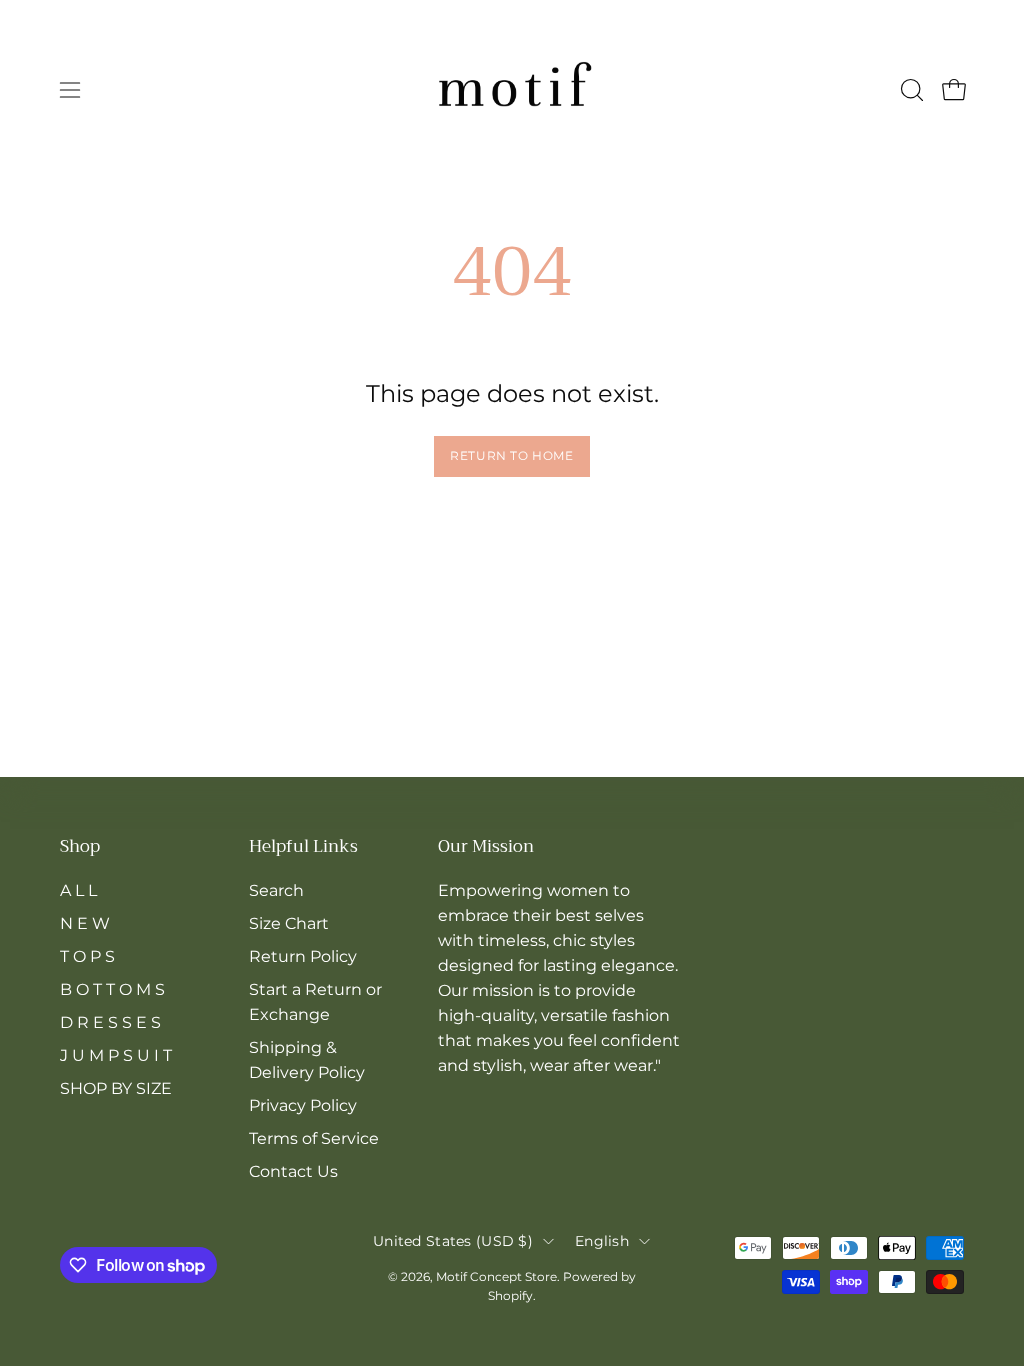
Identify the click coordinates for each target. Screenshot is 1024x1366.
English (602, 1241)
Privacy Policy (303, 1105)
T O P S (87, 956)
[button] (910, 90)
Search (276, 890)
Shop (80, 847)
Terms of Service (314, 1138)
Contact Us (293, 1171)
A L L (78, 890)
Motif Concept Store (496, 1276)
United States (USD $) (453, 1241)
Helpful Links (303, 847)
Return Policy (303, 956)
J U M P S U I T (116, 1055)
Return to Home (511, 455)
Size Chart (289, 923)
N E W (85, 923)
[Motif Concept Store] (512, 90)
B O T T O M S (112, 989)
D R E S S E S (110, 1022)
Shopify (510, 1295)
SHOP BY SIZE (116, 1088)
